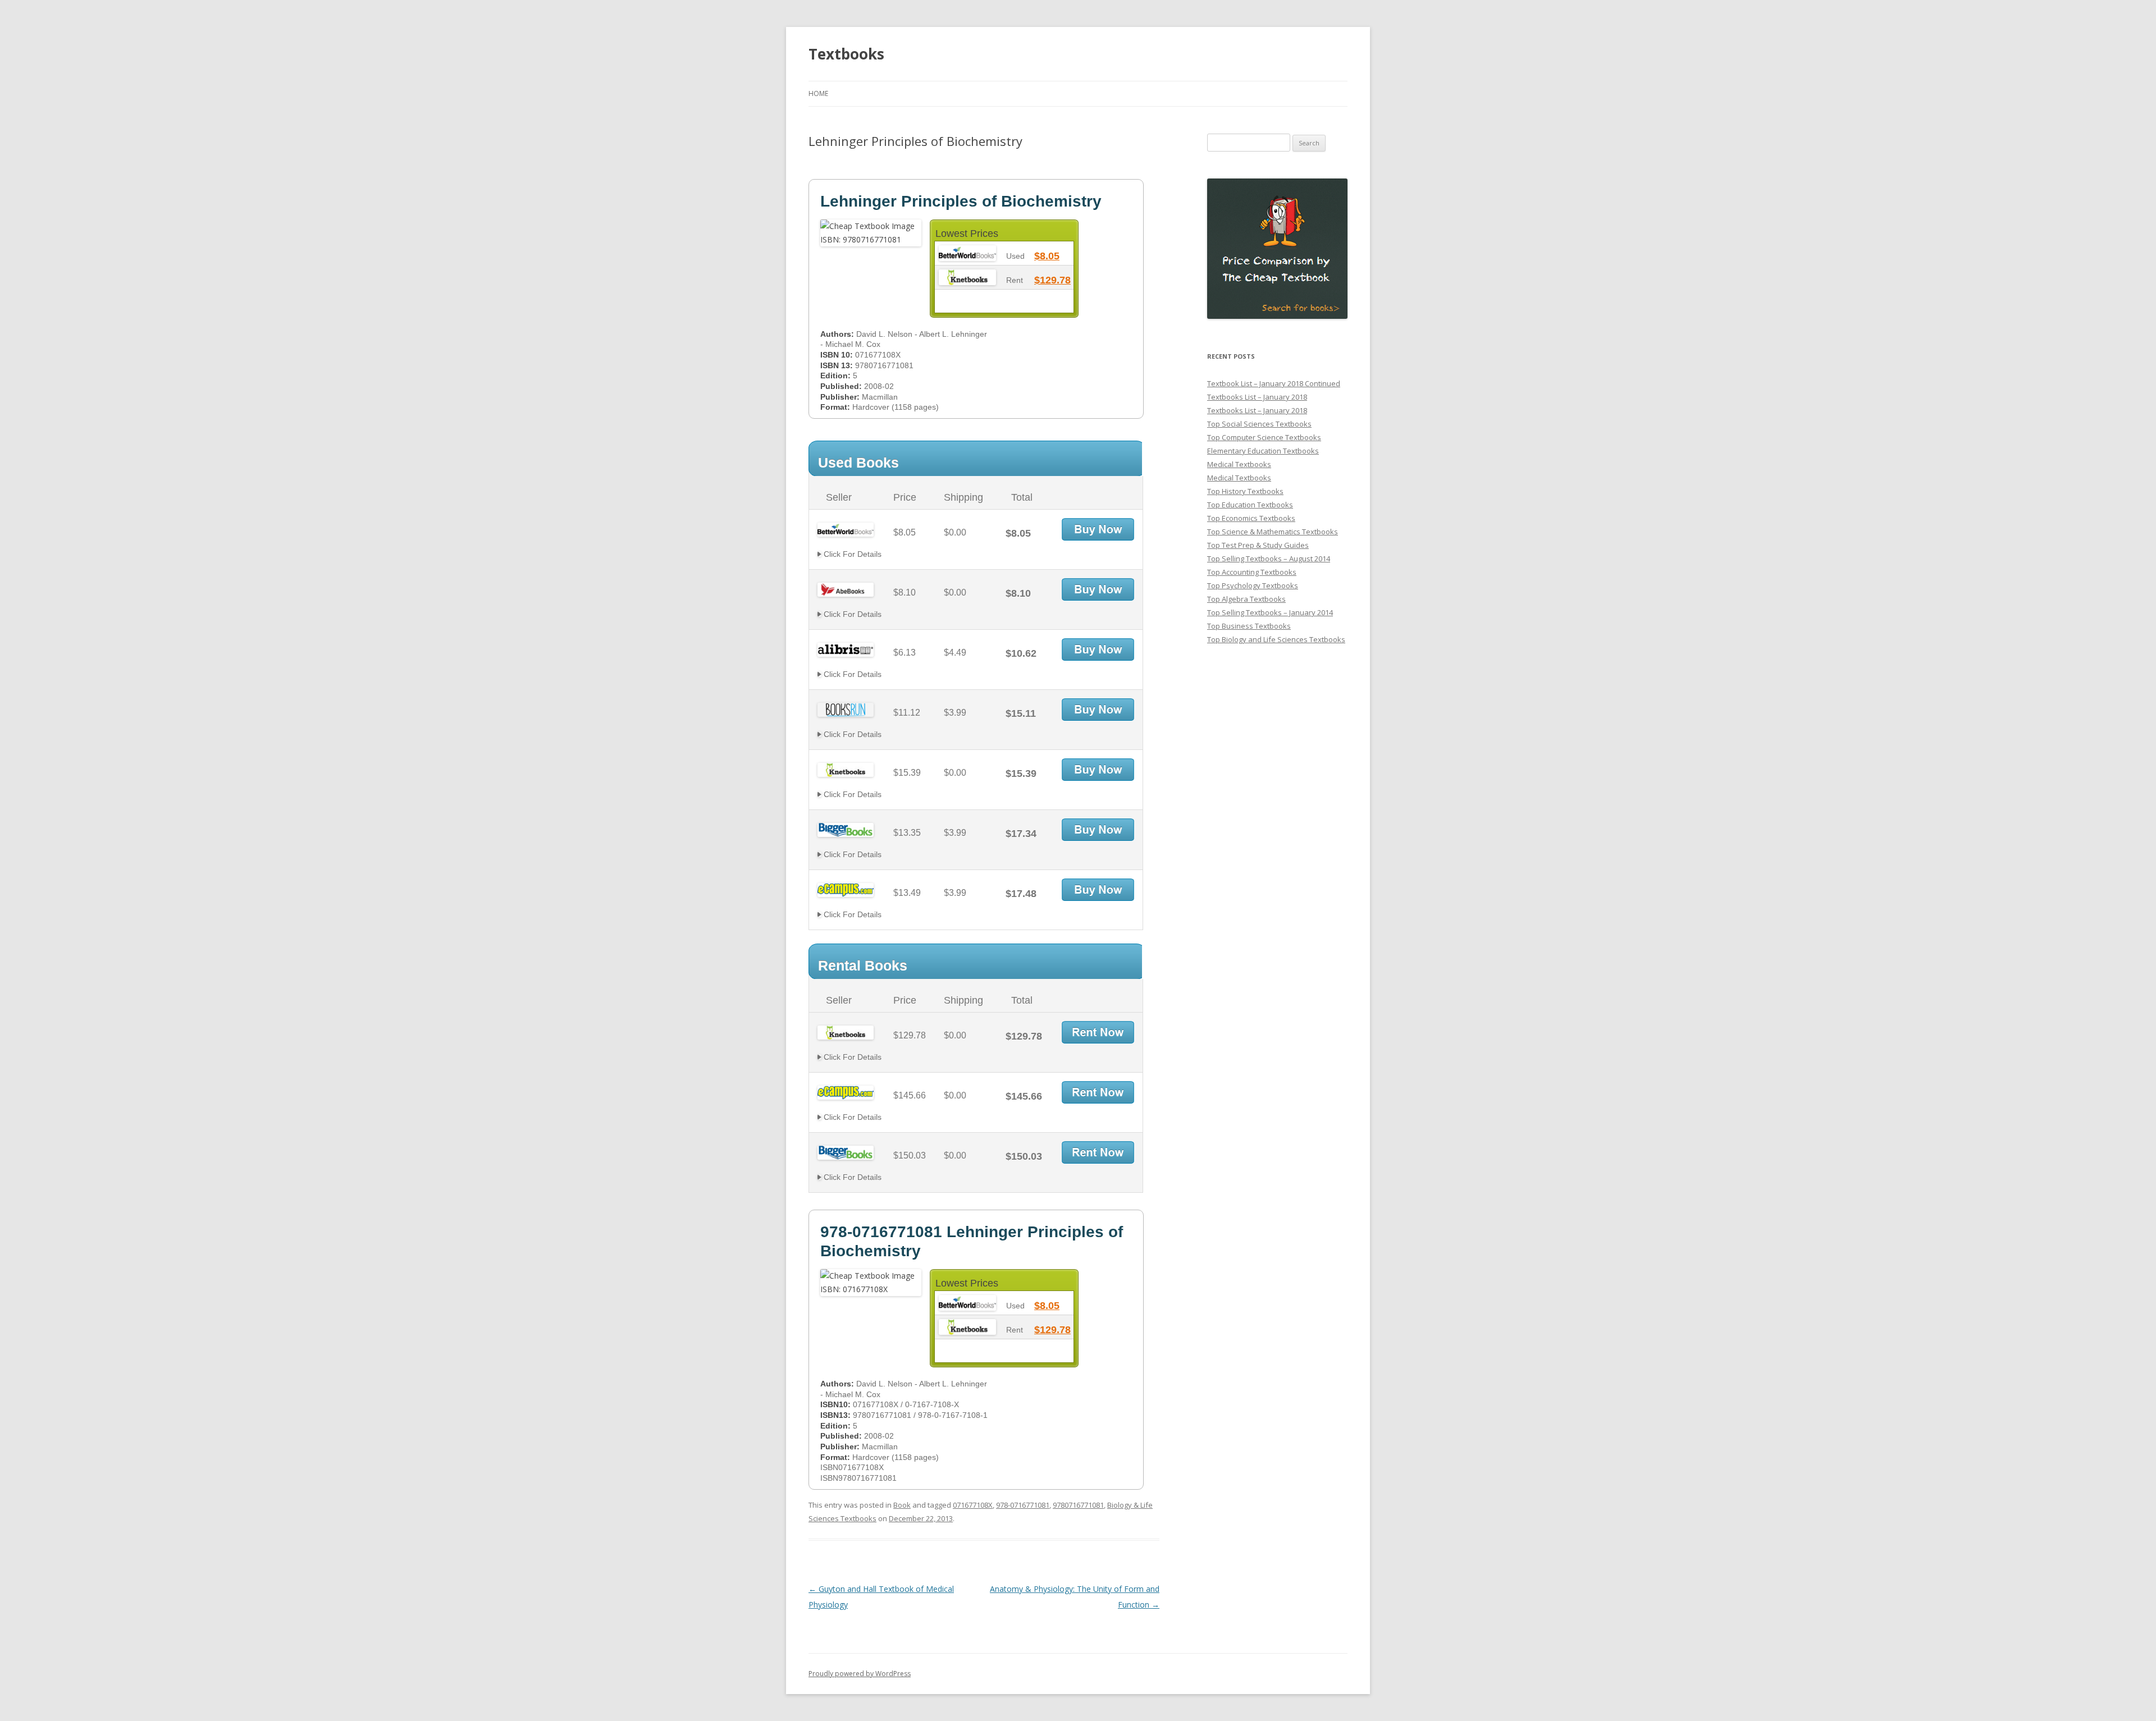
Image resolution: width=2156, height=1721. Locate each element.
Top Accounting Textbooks (1252, 572)
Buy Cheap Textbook (1098, 529)
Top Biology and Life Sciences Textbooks (1276, 639)
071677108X (973, 1505)
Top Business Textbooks (1249, 626)
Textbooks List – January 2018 (1257, 397)
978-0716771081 (1023, 1505)
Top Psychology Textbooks (1253, 585)
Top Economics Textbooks (1251, 518)
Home (818, 93)
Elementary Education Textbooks (1263, 451)
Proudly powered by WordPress (860, 1674)
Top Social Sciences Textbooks (1259, 424)
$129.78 (1052, 280)
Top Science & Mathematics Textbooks (1273, 532)
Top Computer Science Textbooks (1264, 437)
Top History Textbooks (1245, 491)
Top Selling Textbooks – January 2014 (1270, 612)
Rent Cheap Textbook (1098, 1032)
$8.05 (1047, 256)
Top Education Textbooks (1250, 505)
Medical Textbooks (1239, 464)
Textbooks (846, 54)
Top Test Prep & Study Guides (1258, 545)
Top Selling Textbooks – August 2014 (1269, 559)
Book (902, 1505)
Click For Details (851, 554)
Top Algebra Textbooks (1246, 599)
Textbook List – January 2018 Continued (1274, 383)
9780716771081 (1078, 1505)
